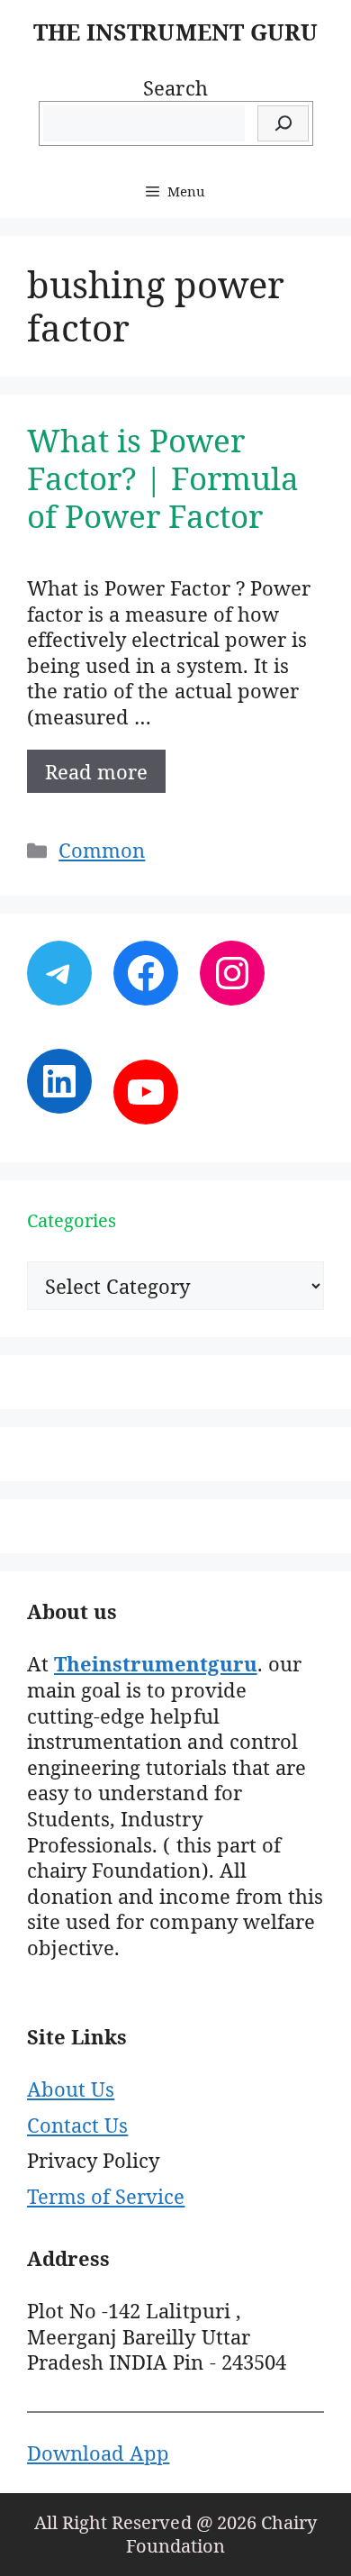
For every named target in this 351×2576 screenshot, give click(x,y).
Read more (96, 771)
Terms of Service (106, 2196)
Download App (98, 2453)
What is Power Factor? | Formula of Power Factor (163, 478)
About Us (71, 2089)
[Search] (283, 124)
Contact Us (77, 2125)
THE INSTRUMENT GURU (175, 32)
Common (102, 850)
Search (175, 87)
